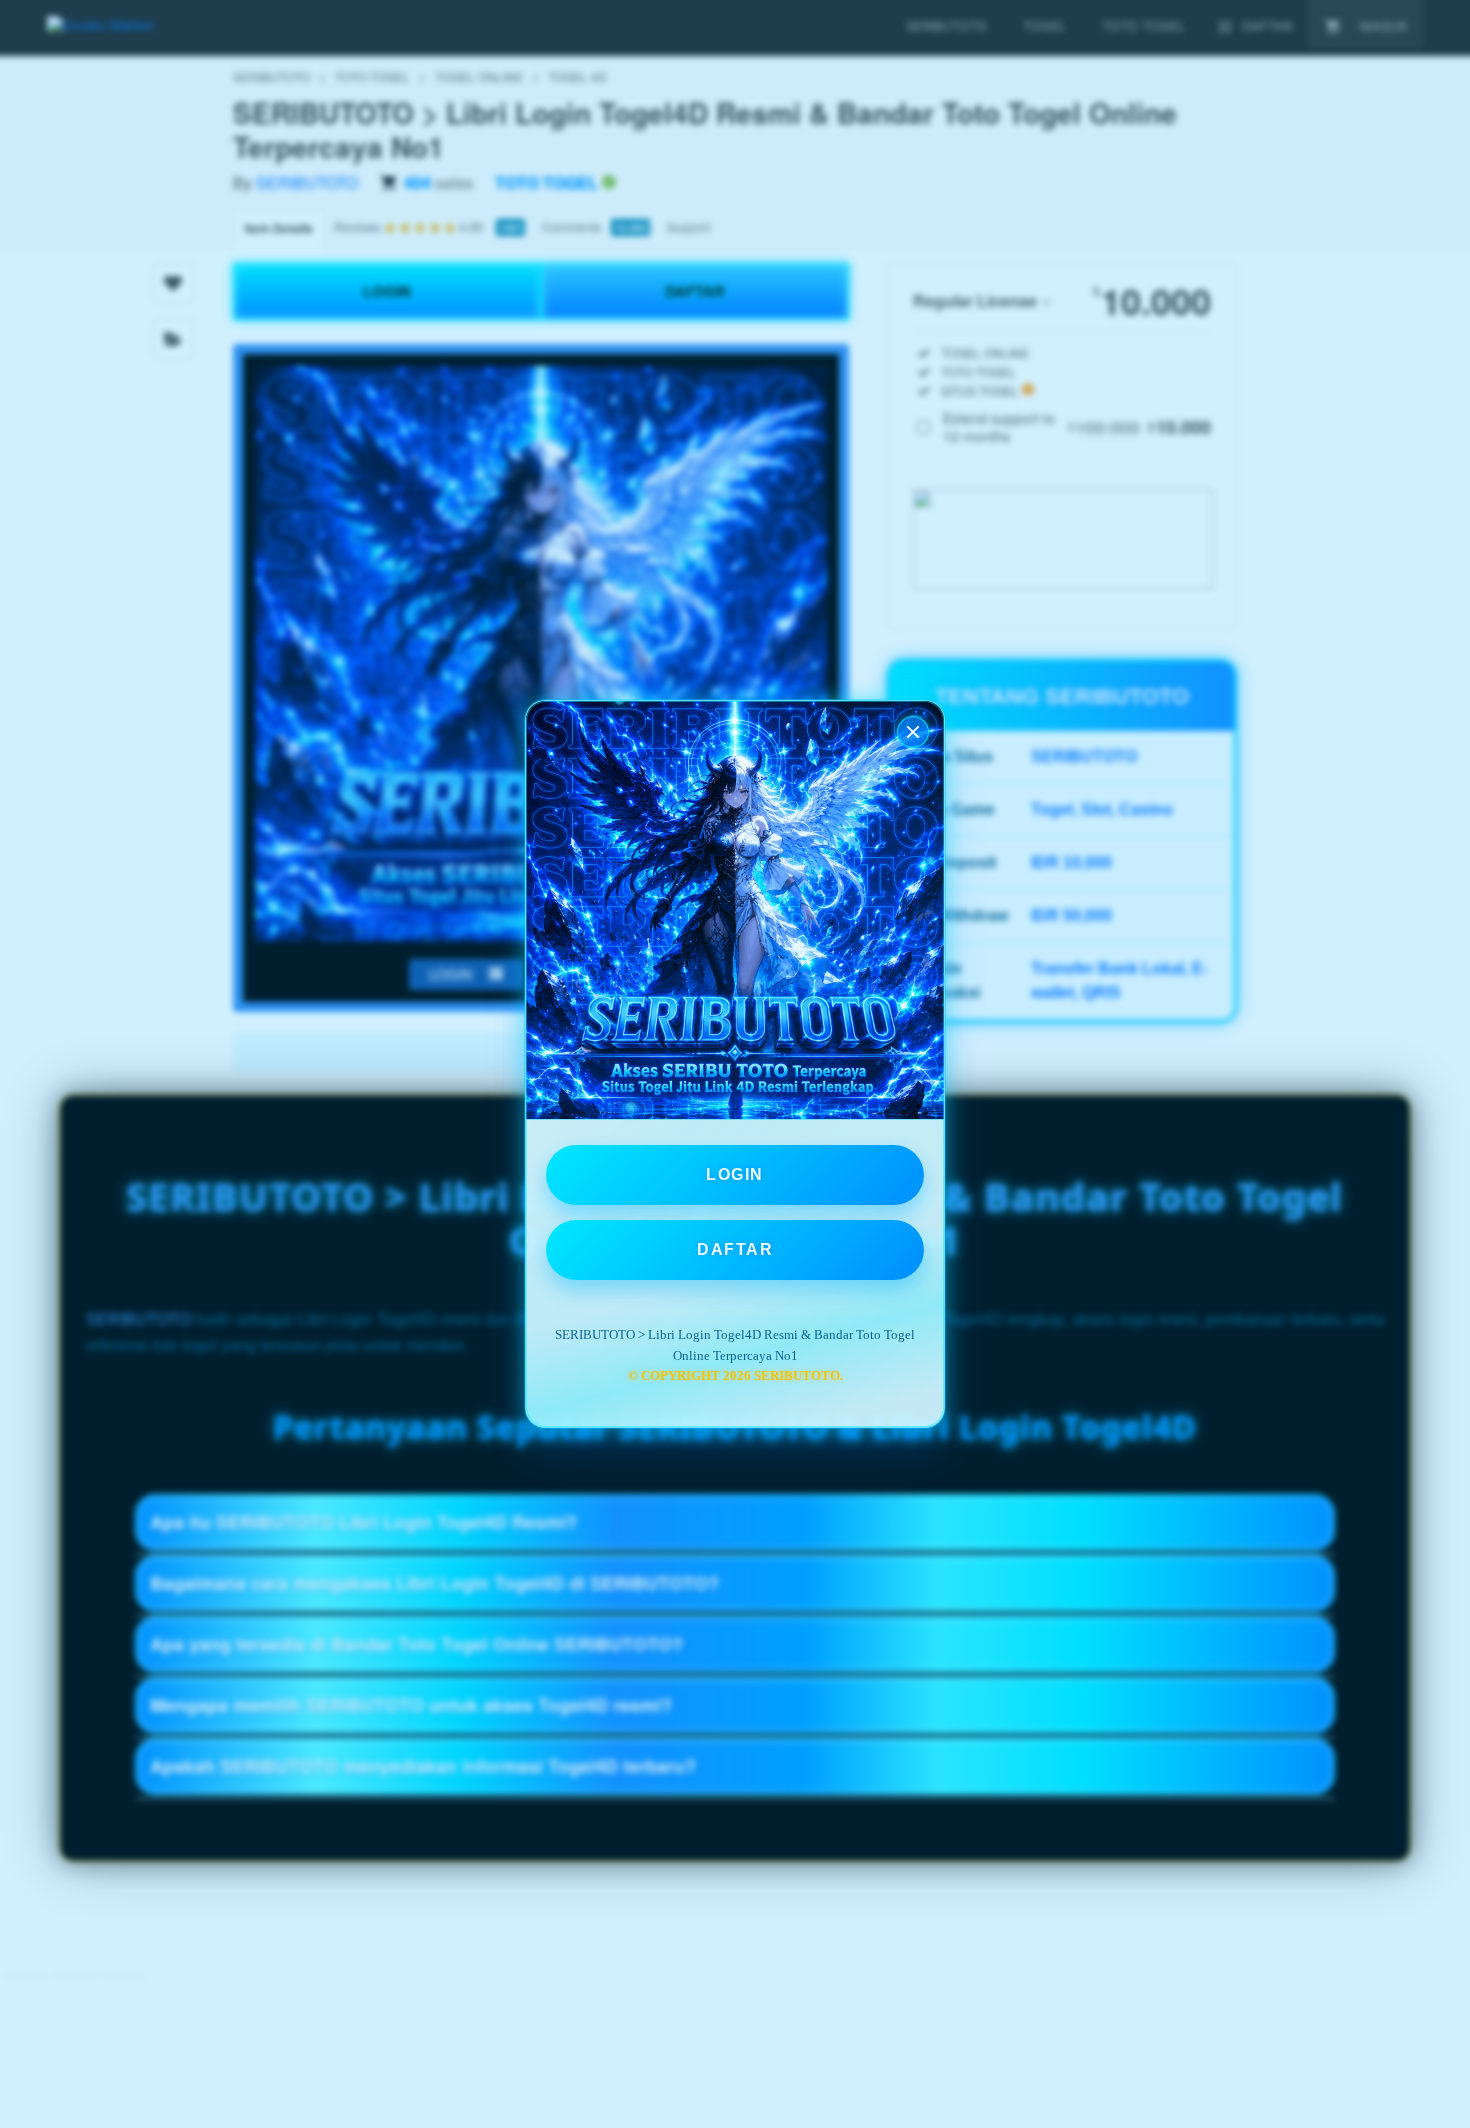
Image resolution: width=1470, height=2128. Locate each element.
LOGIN (735, 1174)
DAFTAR (735, 1249)
